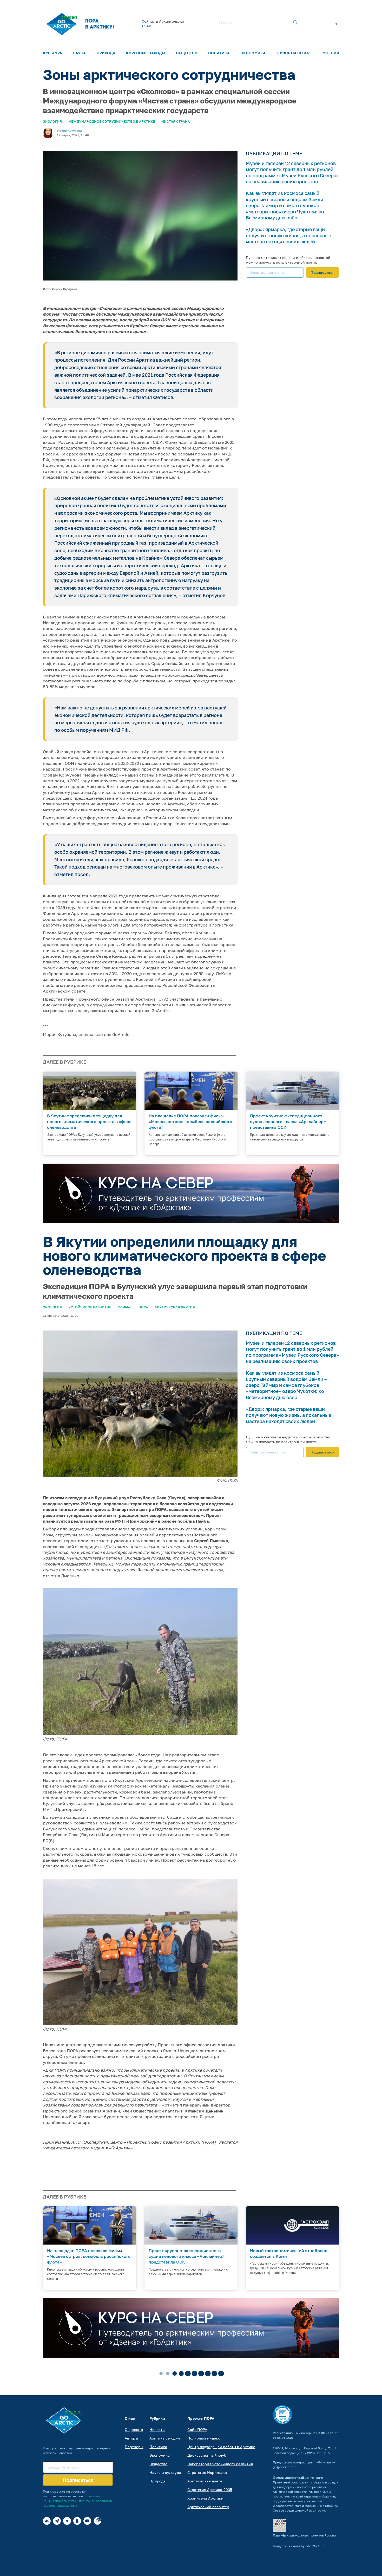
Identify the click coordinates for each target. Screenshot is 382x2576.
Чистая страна (176, 121)
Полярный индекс (204, 2438)
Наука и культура (165, 2472)
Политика (219, 53)
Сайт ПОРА (197, 2430)
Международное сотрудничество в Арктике (112, 121)
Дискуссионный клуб (207, 2455)
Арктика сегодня (165, 2438)
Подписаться (322, 272)
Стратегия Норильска (207, 2472)
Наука (79, 53)
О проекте (134, 2430)
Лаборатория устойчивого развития (220, 2464)
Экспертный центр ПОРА (304, 2478)
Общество (187, 53)
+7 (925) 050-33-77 (317, 2453)
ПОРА (143, 1307)
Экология (52, 121)
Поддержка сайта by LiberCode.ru (299, 2546)
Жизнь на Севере (294, 53)
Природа (106, 53)
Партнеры (134, 2447)
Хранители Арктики (205, 2498)
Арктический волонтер (208, 2507)
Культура (52, 53)
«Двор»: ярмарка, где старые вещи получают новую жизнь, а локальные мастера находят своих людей (288, 235)
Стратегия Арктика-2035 (210, 2490)
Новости (157, 2430)
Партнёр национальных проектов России (304, 2535)
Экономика (253, 53)
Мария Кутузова (69, 131)
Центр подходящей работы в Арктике (221, 2447)
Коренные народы (146, 53)
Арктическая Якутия (175, 1307)
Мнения (331, 53)
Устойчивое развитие (90, 1307)
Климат (125, 1307)
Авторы (131, 2438)
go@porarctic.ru (285, 2467)
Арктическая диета (205, 2481)
